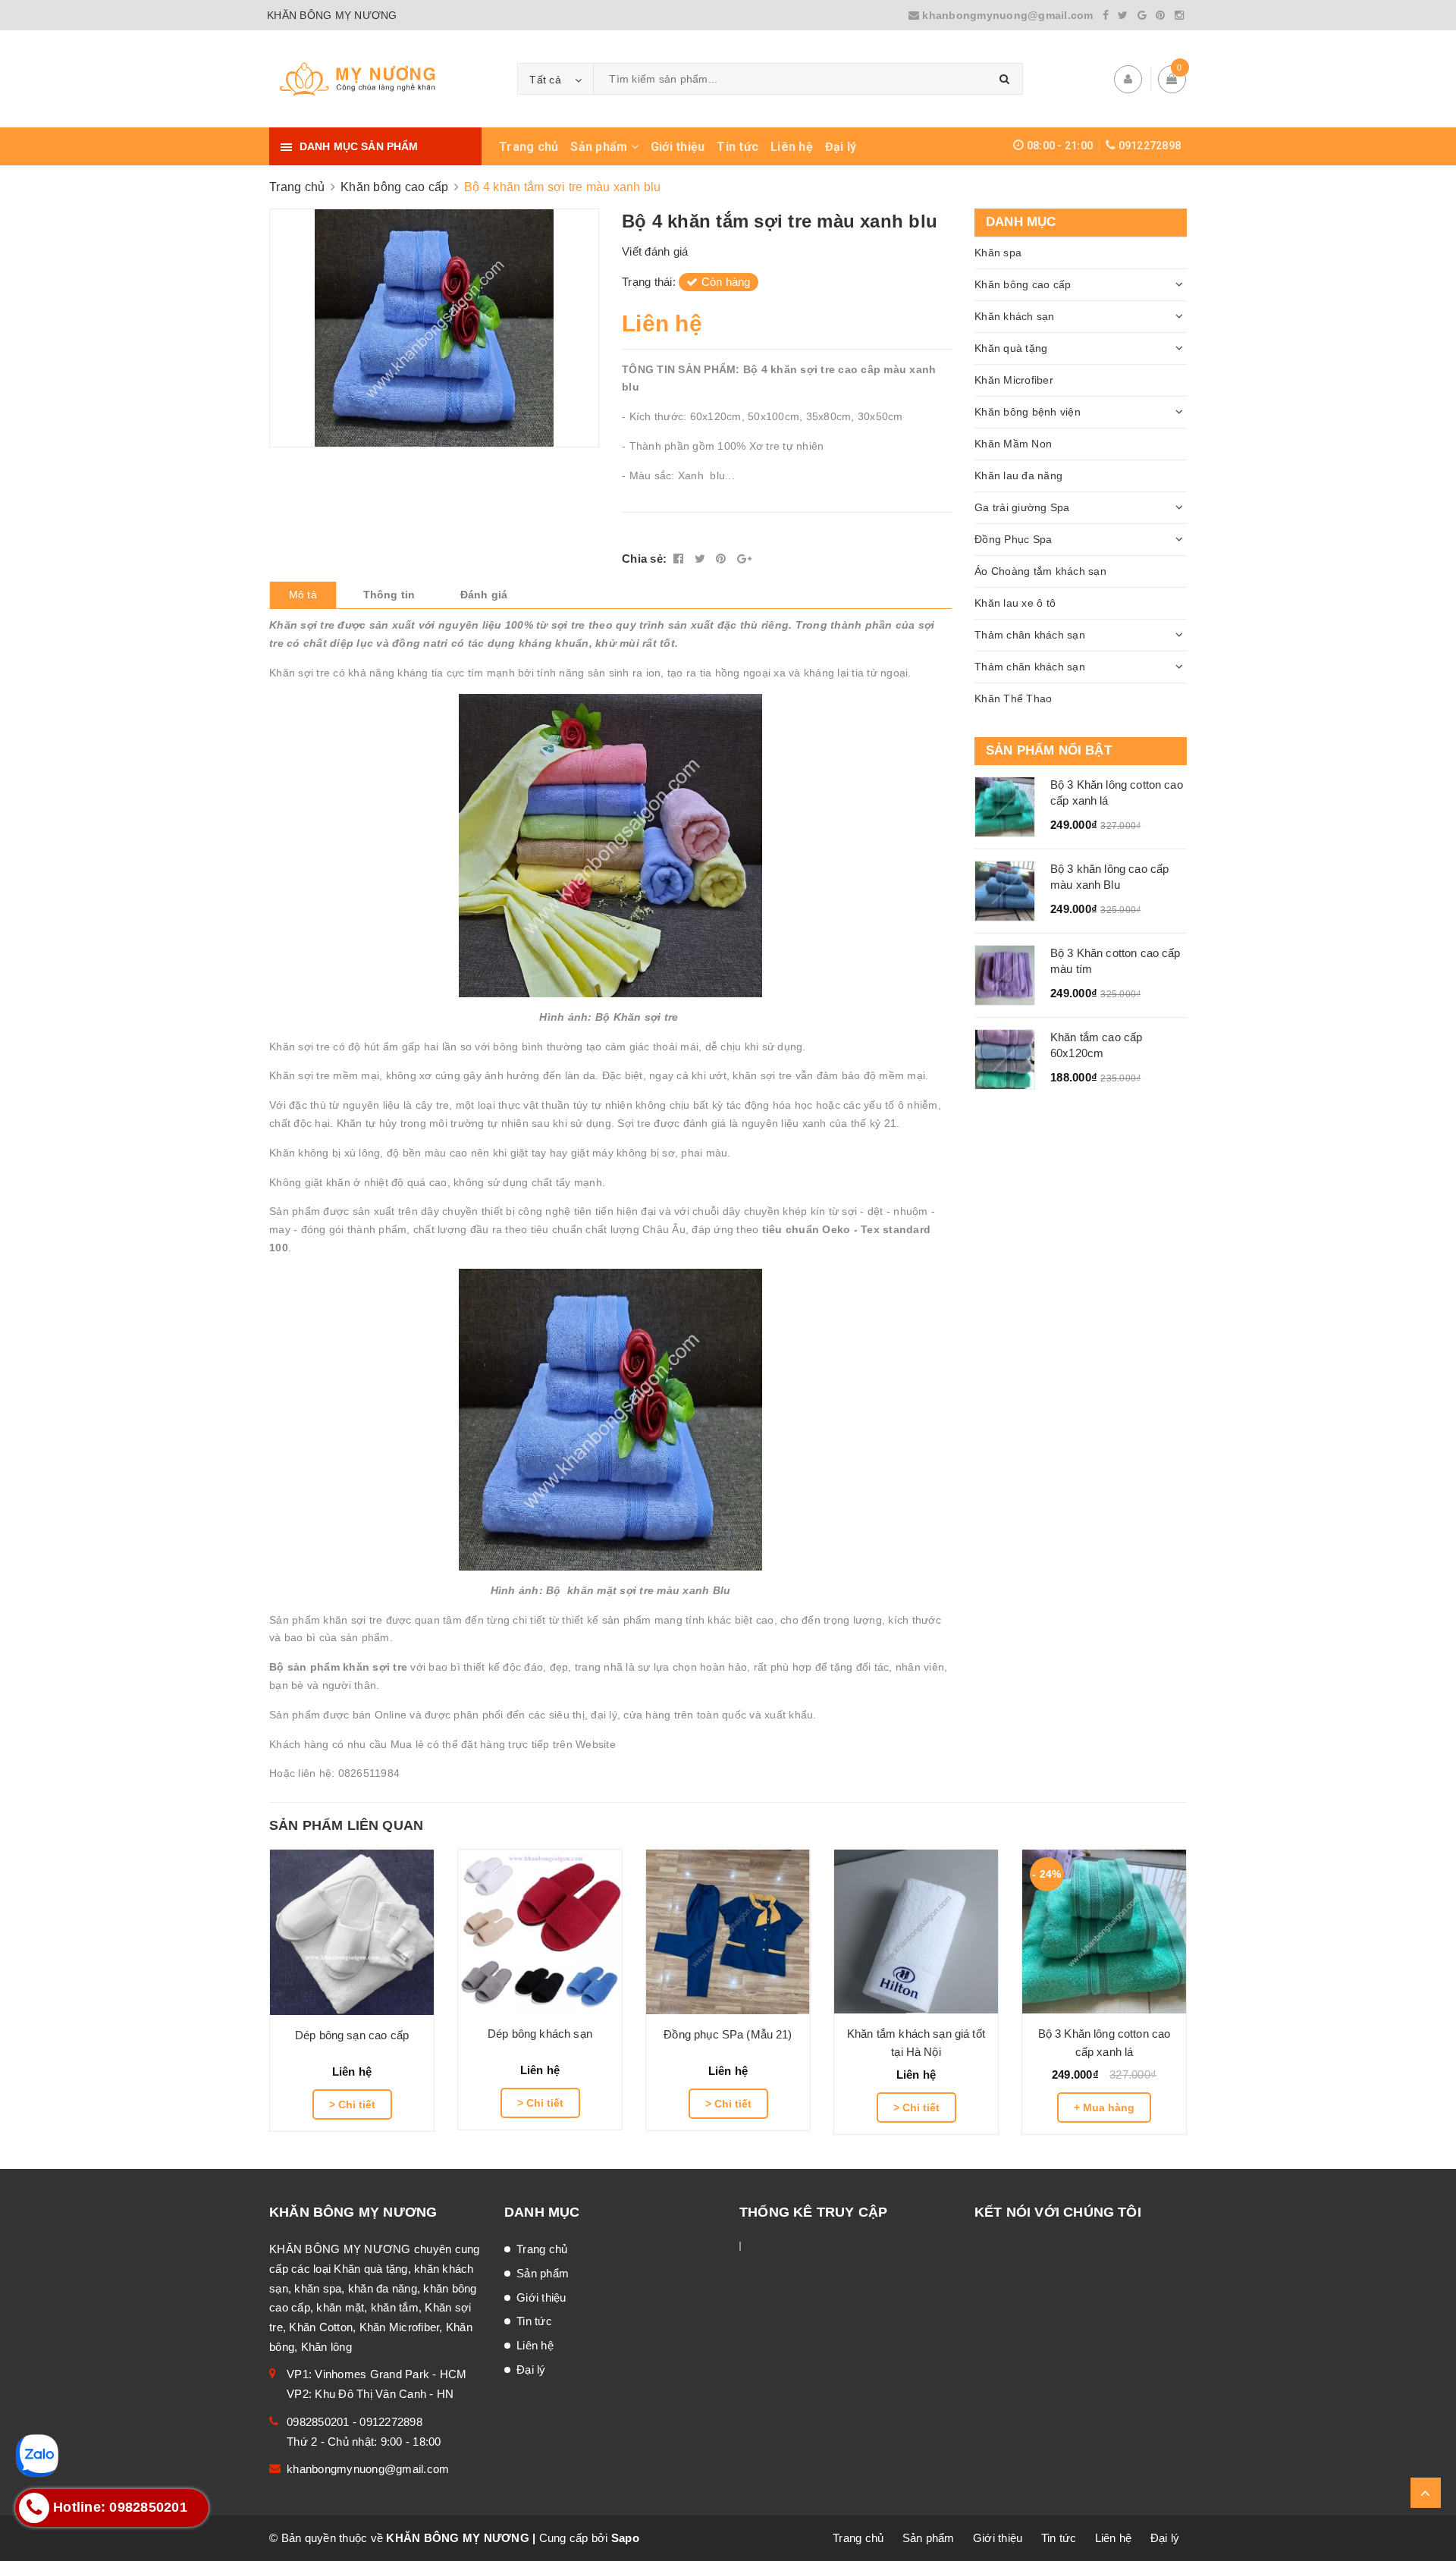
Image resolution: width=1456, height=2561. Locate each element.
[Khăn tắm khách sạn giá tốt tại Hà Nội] (916, 1932)
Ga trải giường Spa (1022, 507)
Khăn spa (998, 253)
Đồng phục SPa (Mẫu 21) (728, 2034)
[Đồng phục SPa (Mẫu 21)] (728, 1932)
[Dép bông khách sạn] (540, 1932)
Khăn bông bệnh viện (1028, 412)
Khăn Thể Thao (1013, 698)
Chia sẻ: (644, 559)
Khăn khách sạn (1015, 316)
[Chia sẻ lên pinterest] (723, 559)
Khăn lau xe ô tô (1015, 603)
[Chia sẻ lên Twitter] (702, 559)
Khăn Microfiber (1014, 380)
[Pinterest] (1160, 15)
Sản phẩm (600, 147)
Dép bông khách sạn (540, 2034)
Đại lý (841, 147)
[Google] (1142, 15)
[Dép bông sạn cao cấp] (352, 1932)
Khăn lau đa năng (1018, 475)
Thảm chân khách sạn (1030, 635)
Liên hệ (792, 147)
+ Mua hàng (1104, 2107)
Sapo (625, 2538)
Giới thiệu (678, 147)
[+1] (744, 559)
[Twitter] (1123, 15)
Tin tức (737, 147)
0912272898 (1150, 146)
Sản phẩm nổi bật (1049, 750)
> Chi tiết (352, 2104)
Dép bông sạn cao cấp (352, 2035)
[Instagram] (1179, 15)
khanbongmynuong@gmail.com (1008, 15)
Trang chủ (529, 147)
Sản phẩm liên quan (346, 1825)
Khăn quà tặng (1011, 348)
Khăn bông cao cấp (1023, 284)
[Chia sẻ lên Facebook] (680, 559)
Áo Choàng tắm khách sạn (1040, 571)
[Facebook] (1106, 15)
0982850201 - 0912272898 (355, 2422)
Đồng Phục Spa (1013, 539)
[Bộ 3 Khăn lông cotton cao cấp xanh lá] (1104, 1932)
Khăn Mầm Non (1013, 444)
